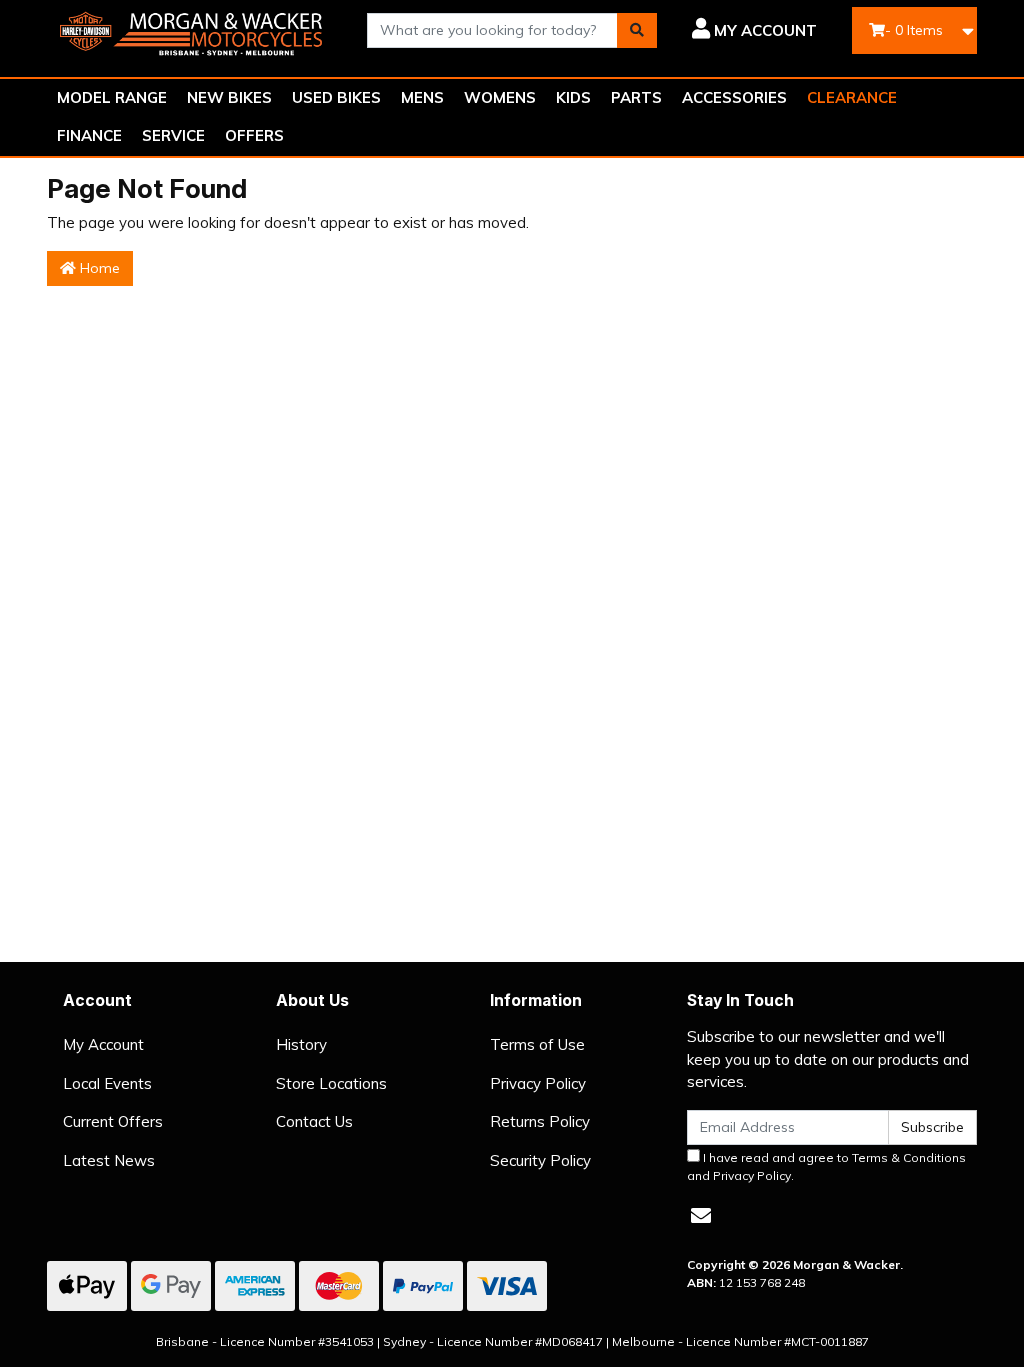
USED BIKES (336, 97)
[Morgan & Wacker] (192, 28)
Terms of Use (537, 1044)
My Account (103, 1044)
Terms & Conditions (909, 1157)
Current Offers (113, 1121)
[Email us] (701, 1215)
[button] (752, 31)
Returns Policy (540, 1121)
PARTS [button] (636, 97)
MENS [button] (422, 97)
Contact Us (314, 1121)
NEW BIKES (229, 97)
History (301, 1044)
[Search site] (637, 30)
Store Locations (331, 1083)
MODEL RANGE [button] (112, 97)
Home (98, 268)
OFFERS (254, 135)
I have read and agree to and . (826, 1166)
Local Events (107, 1083)
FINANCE (89, 135)
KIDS (573, 97)
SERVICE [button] (173, 135)
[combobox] (492, 30)
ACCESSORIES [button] (734, 97)
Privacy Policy (538, 1083)
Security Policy (540, 1160)
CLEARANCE (852, 97)
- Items (914, 30)
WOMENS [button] (500, 97)
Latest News (109, 1160)
